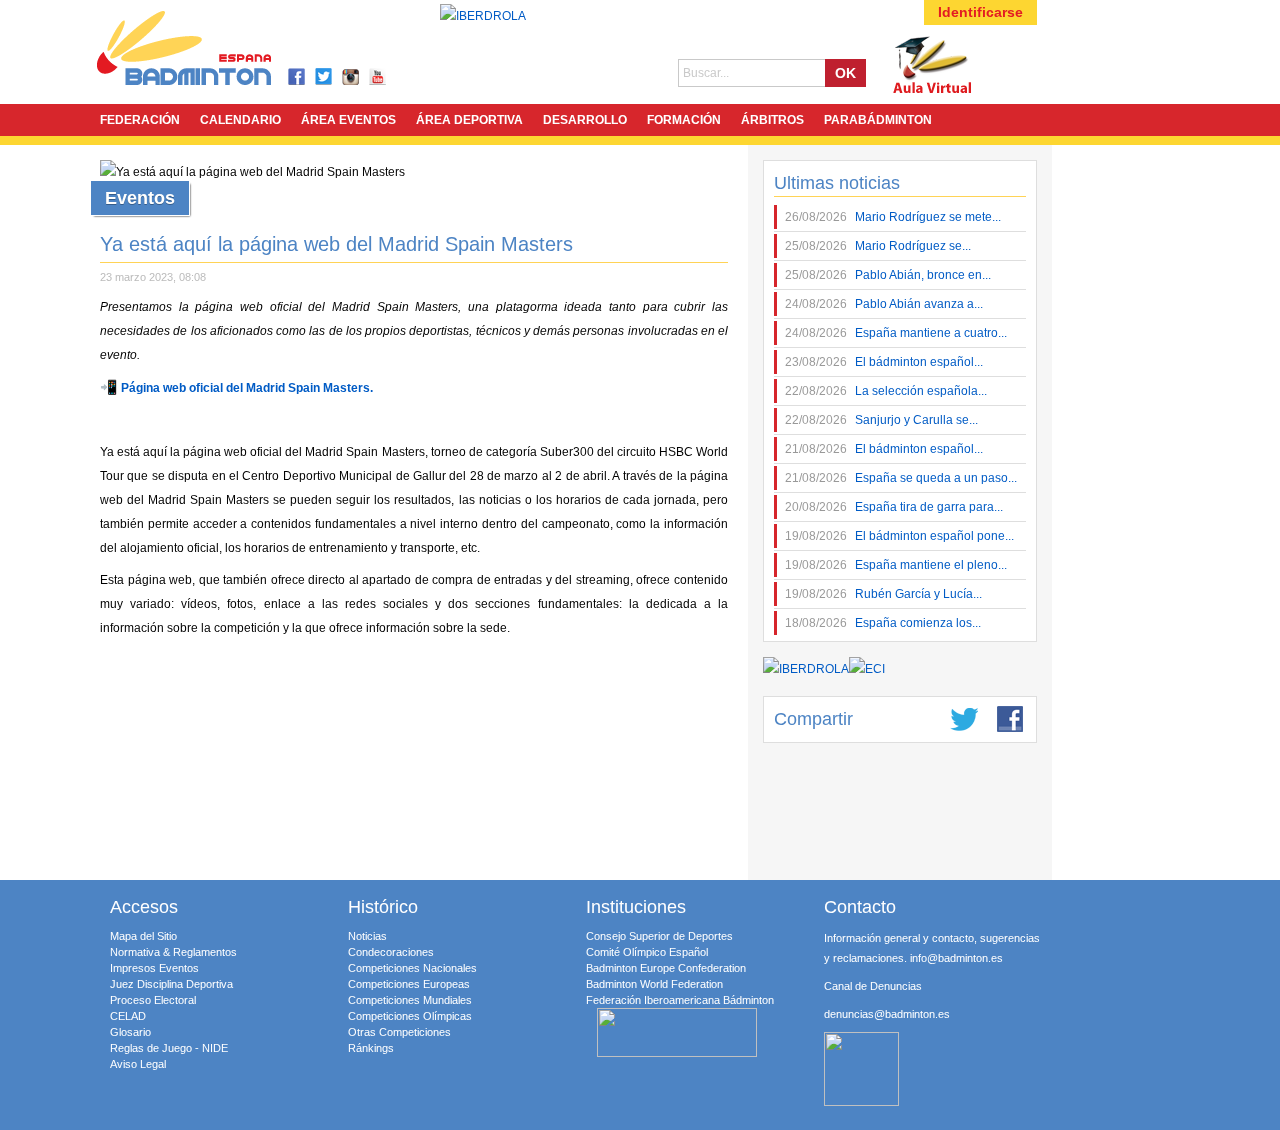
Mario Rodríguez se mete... (893, 217)
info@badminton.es (956, 958)
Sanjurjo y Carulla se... (881, 420)
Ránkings (371, 1048)
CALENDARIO (240, 120)
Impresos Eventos (154, 968)
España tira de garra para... (894, 507)
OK (845, 73)
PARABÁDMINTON (878, 120)
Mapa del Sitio (143, 936)
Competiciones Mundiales (410, 1000)
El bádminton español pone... (899, 536)
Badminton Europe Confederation (666, 968)
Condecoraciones (391, 952)
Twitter (324, 77)
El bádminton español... (884, 362)
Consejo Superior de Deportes (659, 936)
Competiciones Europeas (409, 984)
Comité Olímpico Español (647, 952)
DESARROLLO (585, 120)
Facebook (297, 77)
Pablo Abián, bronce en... (888, 275)
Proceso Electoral (153, 1000)
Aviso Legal (138, 1064)
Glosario (130, 1032)
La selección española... (886, 391)
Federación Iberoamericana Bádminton (680, 1000)
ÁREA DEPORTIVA (469, 120)
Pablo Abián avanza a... (884, 304)
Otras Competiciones (399, 1032)
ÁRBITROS (772, 120)
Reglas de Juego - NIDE (169, 1048)
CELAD (128, 1016)
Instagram (351, 77)
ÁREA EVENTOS (348, 120)
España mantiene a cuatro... (896, 333)
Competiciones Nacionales (412, 968)
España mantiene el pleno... (896, 565)
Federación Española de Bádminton (210, 51)
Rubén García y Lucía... (883, 594)
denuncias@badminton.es (887, 1014)
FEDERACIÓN (140, 120)
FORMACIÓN (684, 120)
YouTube (378, 77)
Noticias (367, 936)
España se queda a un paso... (901, 478)
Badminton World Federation (654, 984)
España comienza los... (883, 623)
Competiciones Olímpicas (410, 1016)
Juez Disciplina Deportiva (171, 984)
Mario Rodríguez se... (878, 246)
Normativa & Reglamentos (173, 952)
